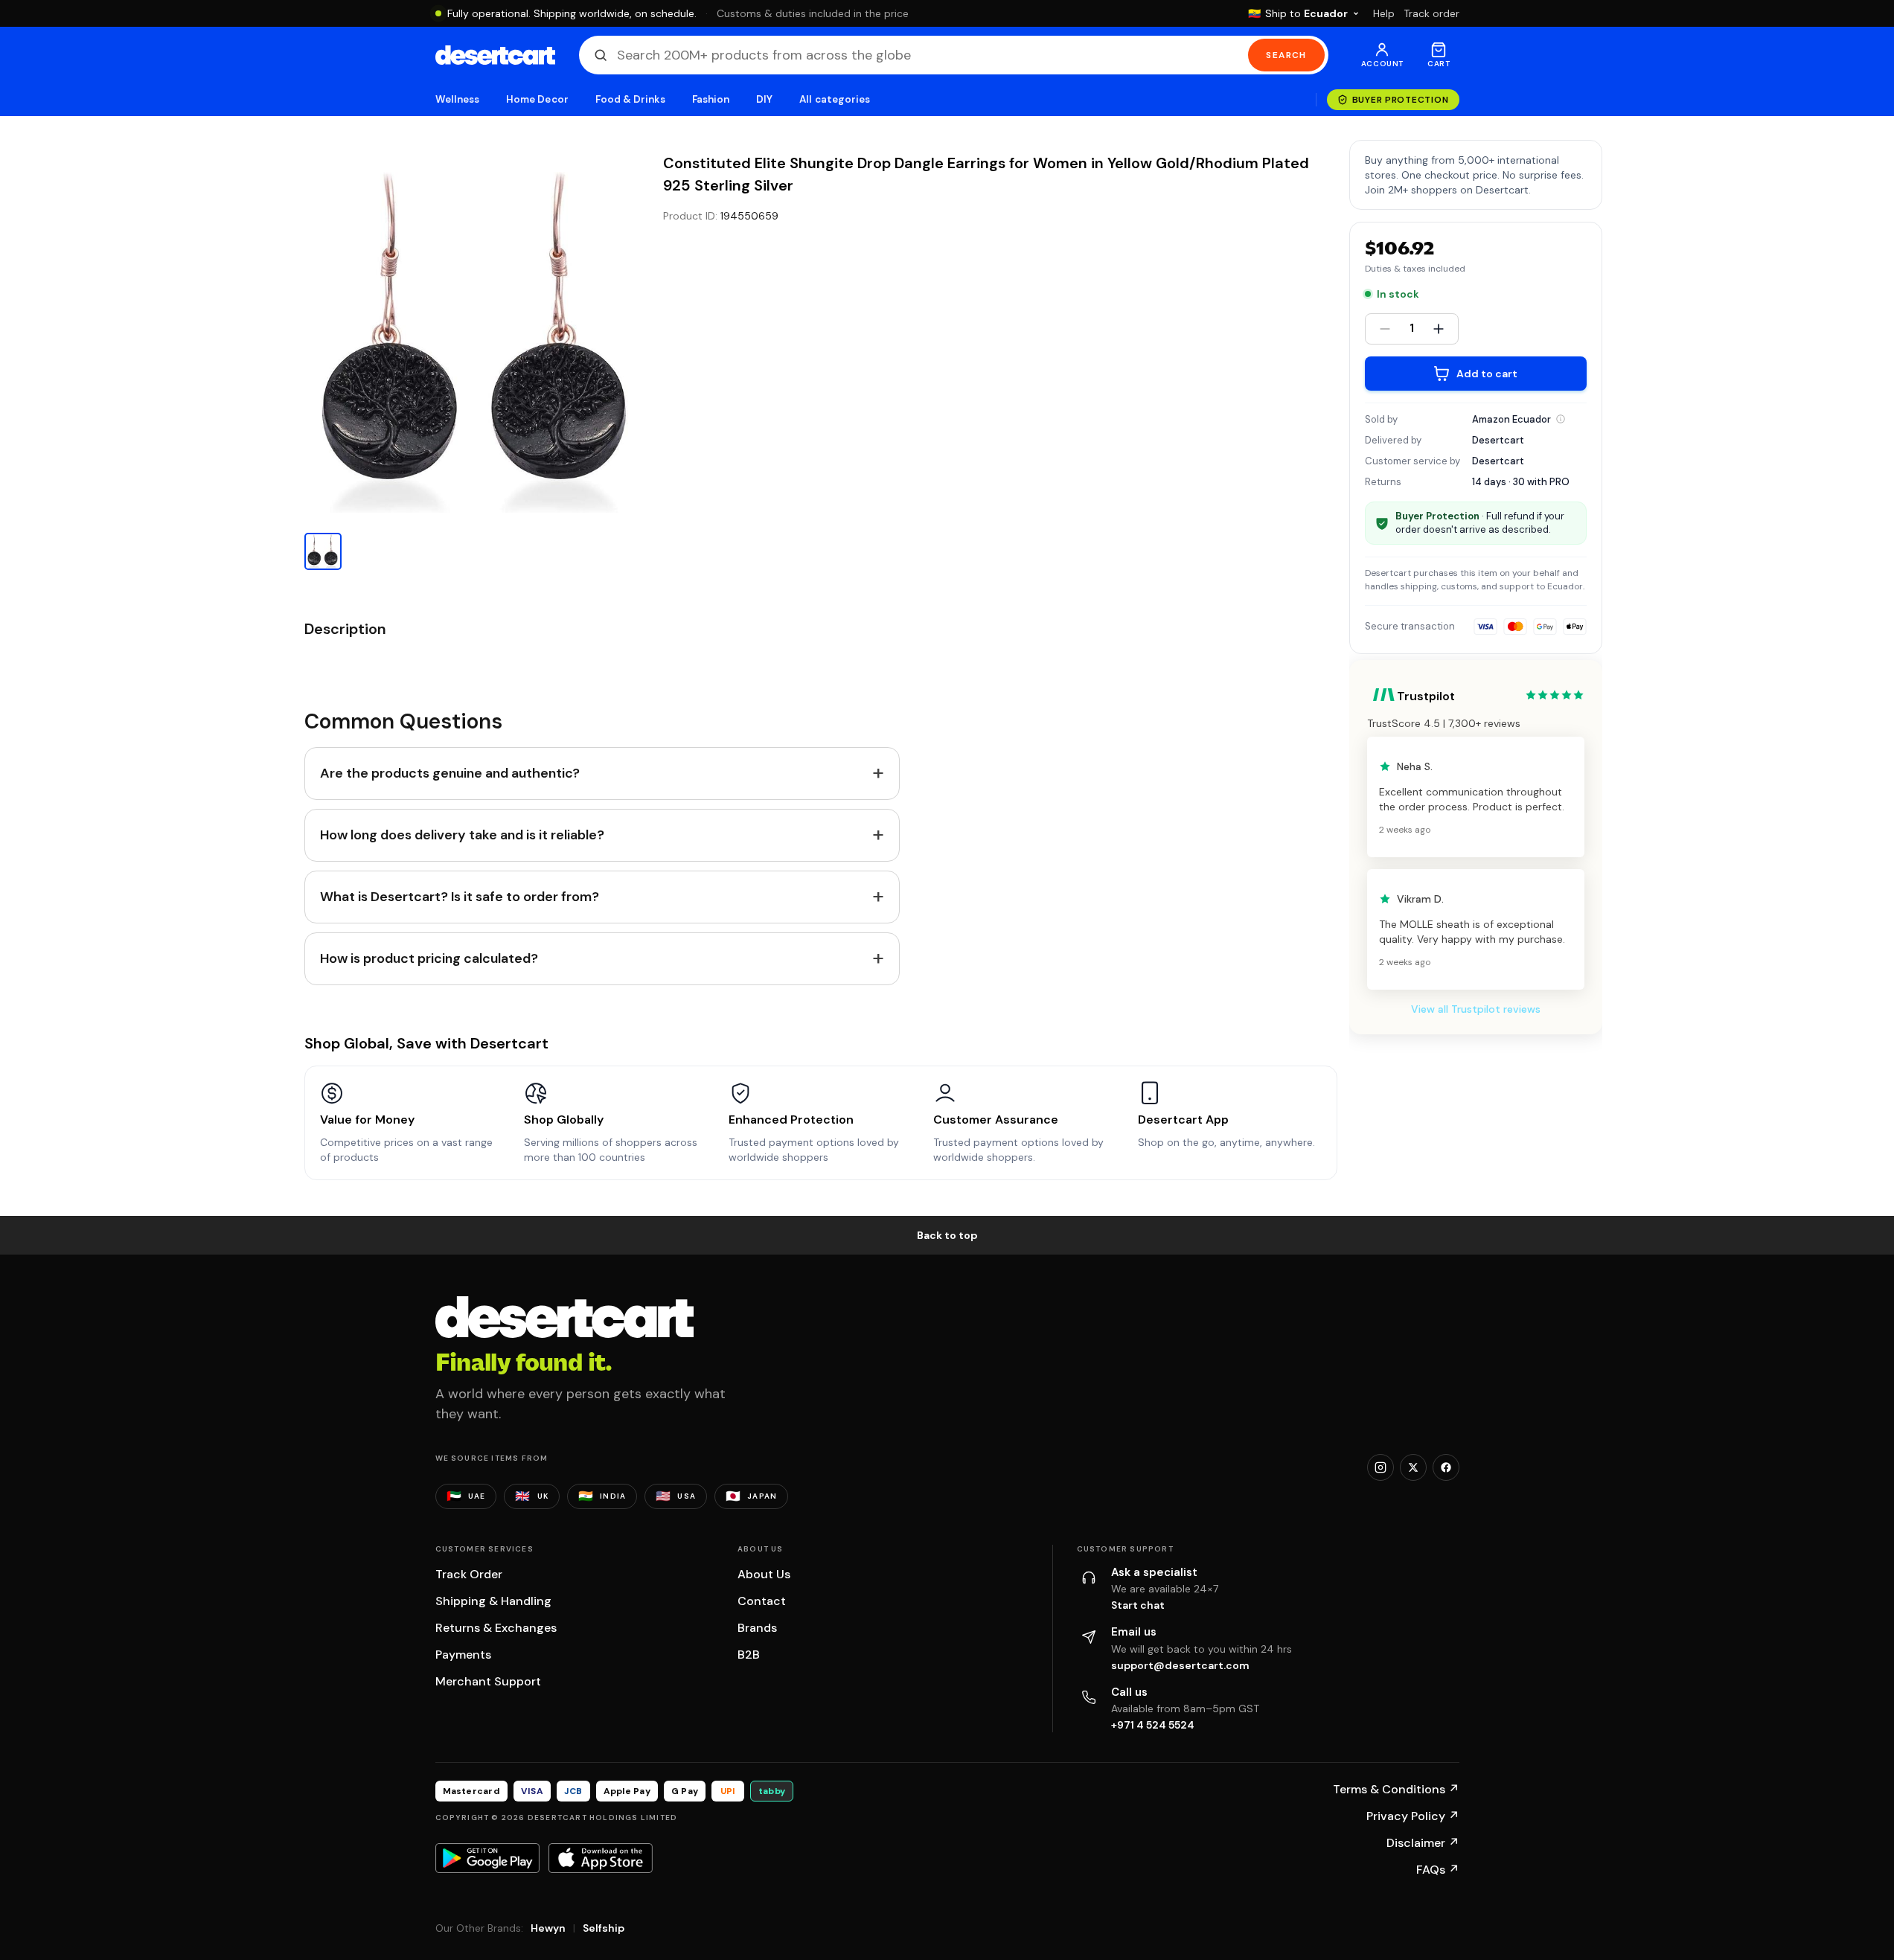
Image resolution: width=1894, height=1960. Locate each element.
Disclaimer (1423, 1843)
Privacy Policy (1413, 1816)
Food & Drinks (630, 99)
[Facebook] (1446, 1467)
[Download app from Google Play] (487, 1858)
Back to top (947, 1235)
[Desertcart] (495, 55)
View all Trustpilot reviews (1476, 1009)
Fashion (711, 99)
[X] (1413, 1467)
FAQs (1438, 1870)
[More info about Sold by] (1561, 419)
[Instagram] (1380, 1467)
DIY (764, 99)
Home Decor (537, 99)
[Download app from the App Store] (601, 1858)
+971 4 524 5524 (1153, 1725)
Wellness (458, 99)
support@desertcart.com (1180, 1665)
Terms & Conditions (1396, 1789)
